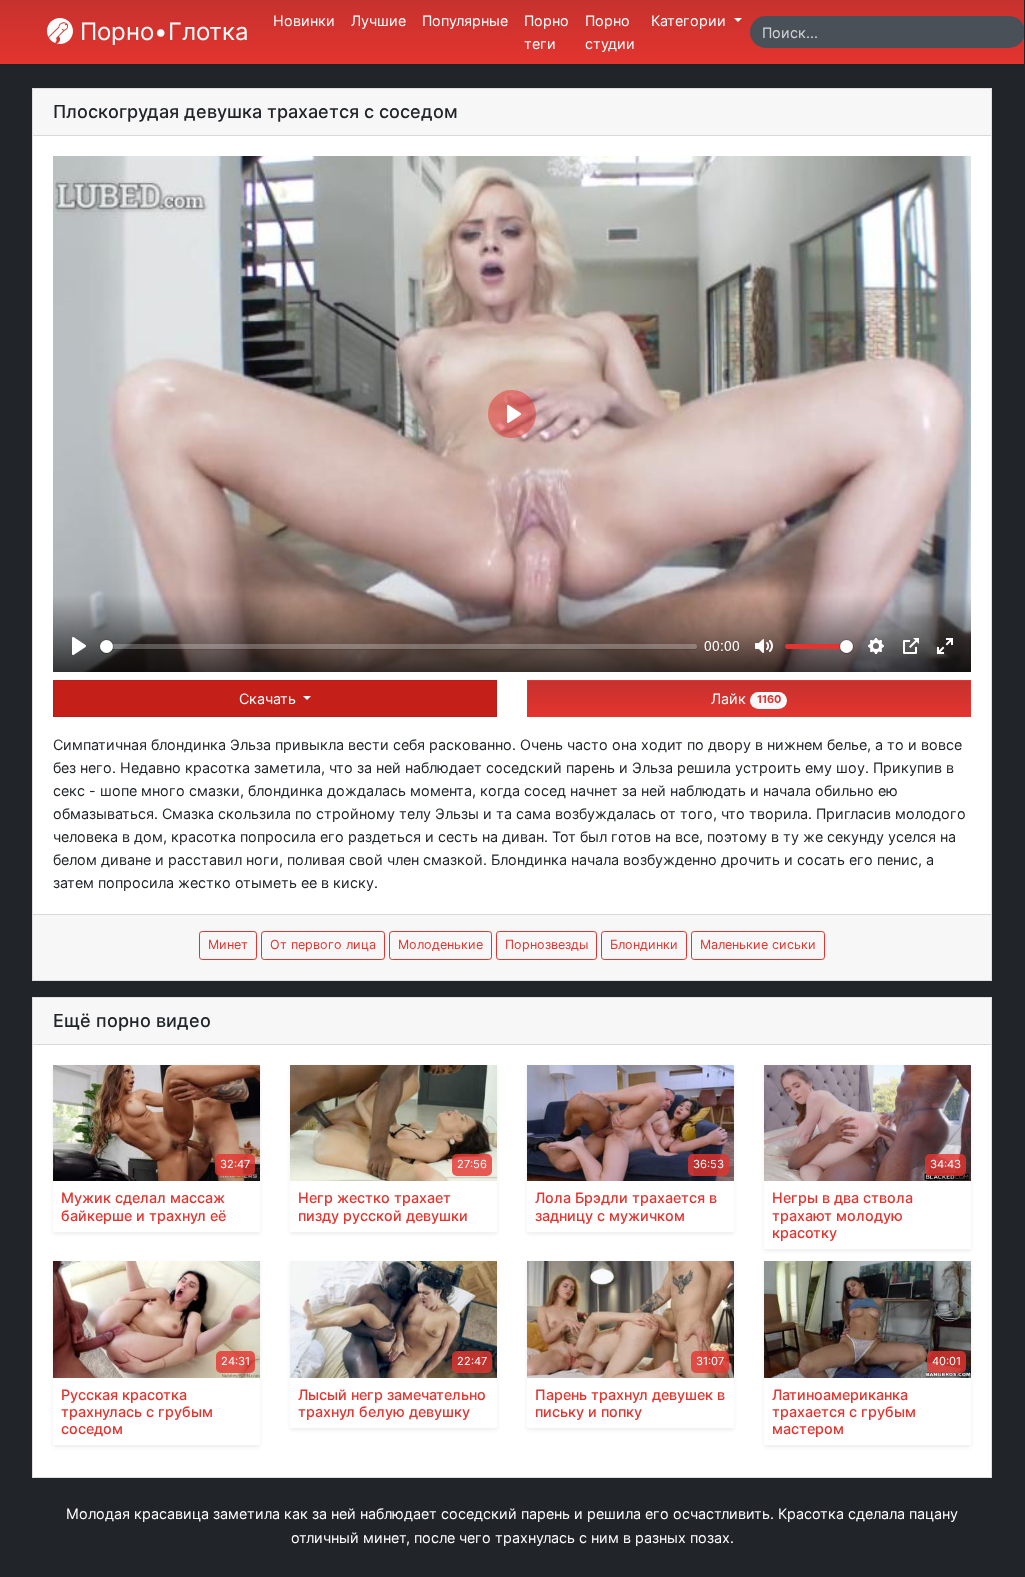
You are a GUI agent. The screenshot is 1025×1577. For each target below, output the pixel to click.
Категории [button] (690, 20)
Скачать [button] (269, 698)
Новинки (304, 20)
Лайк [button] (745, 698)
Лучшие (378, 20)
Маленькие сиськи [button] (758, 944)
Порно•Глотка (161, 31)
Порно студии (610, 32)
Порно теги (546, 32)
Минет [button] (228, 944)
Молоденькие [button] (440, 944)
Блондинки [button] (644, 944)
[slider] (398, 646)
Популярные (465, 20)
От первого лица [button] (323, 944)
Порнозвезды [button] (546, 944)
